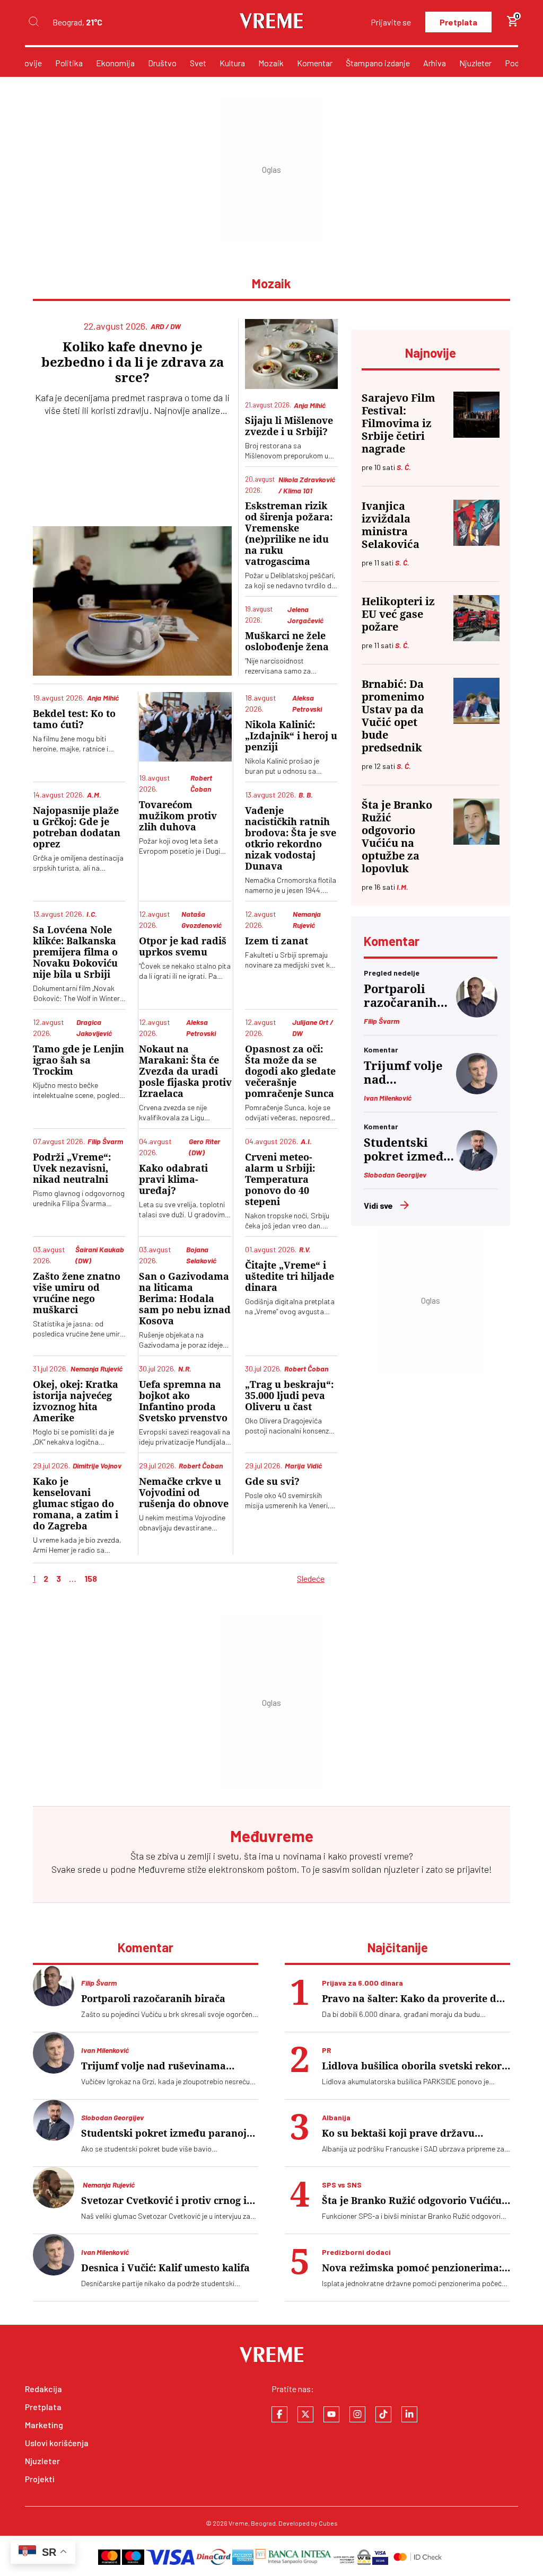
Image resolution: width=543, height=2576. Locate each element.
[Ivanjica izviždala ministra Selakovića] (476, 523)
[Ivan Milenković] (477, 1091)
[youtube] (331, 2414)
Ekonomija (115, 63)
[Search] (33, 22)
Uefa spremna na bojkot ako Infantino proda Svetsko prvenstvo (183, 1401)
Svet (198, 63)
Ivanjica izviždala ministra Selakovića (391, 525)
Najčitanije (398, 1947)
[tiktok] (383, 2414)
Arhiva (435, 63)
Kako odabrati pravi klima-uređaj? (173, 1179)
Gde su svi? (272, 1481)
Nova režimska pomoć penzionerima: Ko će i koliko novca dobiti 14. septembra (412, 2268)
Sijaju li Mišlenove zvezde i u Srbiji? (289, 426)
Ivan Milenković (388, 1098)
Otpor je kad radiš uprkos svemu (183, 946)
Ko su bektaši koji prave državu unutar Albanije (398, 2133)
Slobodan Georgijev (395, 1175)
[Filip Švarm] (477, 1014)
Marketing (44, 2425)
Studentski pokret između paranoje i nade (408, 1150)
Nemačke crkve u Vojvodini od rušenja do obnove (184, 1493)
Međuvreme (161, 1869)
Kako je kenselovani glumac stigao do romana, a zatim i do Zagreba (76, 1504)
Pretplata (458, 22)
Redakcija (43, 2389)
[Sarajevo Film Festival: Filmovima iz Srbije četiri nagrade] (476, 415)
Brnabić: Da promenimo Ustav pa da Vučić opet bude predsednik (393, 716)
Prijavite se (391, 22)
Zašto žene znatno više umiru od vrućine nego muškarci (77, 1293)
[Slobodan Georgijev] (477, 1168)
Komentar (315, 63)
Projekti (40, 2479)
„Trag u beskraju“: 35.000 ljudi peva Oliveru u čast (289, 1396)
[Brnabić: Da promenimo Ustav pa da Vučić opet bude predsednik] (476, 701)
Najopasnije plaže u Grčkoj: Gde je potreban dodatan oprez (77, 827)
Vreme (238, 2523)
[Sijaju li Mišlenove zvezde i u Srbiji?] (291, 354)
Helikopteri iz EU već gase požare (398, 614)
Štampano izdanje (378, 63)
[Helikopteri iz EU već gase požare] (476, 618)
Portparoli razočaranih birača (400, 996)
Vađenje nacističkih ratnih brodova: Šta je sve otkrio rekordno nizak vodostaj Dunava (291, 838)
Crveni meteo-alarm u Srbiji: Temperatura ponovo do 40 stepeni (280, 1179)
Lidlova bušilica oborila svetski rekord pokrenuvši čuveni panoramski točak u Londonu (416, 2066)
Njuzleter (475, 63)
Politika (69, 63)
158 (91, 1578)
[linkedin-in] (409, 2414)
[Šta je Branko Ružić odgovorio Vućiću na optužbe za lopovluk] (476, 822)
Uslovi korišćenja (57, 2443)
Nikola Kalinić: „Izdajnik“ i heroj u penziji (291, 736)
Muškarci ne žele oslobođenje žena (287, 641)
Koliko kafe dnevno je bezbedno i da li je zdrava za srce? (133, 362)
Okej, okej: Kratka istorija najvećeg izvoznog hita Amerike (76, 1401)
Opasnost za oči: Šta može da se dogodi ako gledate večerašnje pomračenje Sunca (290, 1071)
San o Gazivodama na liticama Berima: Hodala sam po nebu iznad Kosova (185, 1299)
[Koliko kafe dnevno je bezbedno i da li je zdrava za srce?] (132, 601)
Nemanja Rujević (108, 2185)
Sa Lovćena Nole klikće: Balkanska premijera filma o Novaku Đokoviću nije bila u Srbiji (75, 952)
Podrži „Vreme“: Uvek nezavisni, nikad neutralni (72, 1168)
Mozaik (271, 63)
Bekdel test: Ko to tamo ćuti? (74, 719)
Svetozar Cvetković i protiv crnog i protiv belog (164, 2201)
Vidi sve (378, 1205)
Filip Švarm (382, 1021)
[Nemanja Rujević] (54, 2188)
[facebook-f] (279, 2414)
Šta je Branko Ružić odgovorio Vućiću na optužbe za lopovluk (397, 837)
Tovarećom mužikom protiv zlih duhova (178, 816)
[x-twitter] (305, 2414)
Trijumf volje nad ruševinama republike (403, 1073)
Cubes (328, 2523)
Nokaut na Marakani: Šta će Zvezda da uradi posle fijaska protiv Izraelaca (185, 1071)
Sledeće (311, 1578)
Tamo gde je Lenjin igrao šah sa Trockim (78, 1060)
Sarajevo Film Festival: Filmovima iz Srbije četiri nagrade (399, 423)
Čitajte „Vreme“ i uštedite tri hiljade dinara (290, 1276)
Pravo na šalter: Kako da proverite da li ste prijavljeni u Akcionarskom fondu (412, 1999)
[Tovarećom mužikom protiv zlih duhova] (185, 727)
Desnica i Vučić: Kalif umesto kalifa (165, 2268)
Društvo (162, 63)
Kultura (232, 63)
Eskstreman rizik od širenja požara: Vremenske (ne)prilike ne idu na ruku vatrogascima (289, 534)
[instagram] (357, 2414)
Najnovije (25, 63)
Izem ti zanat (277, 941)
